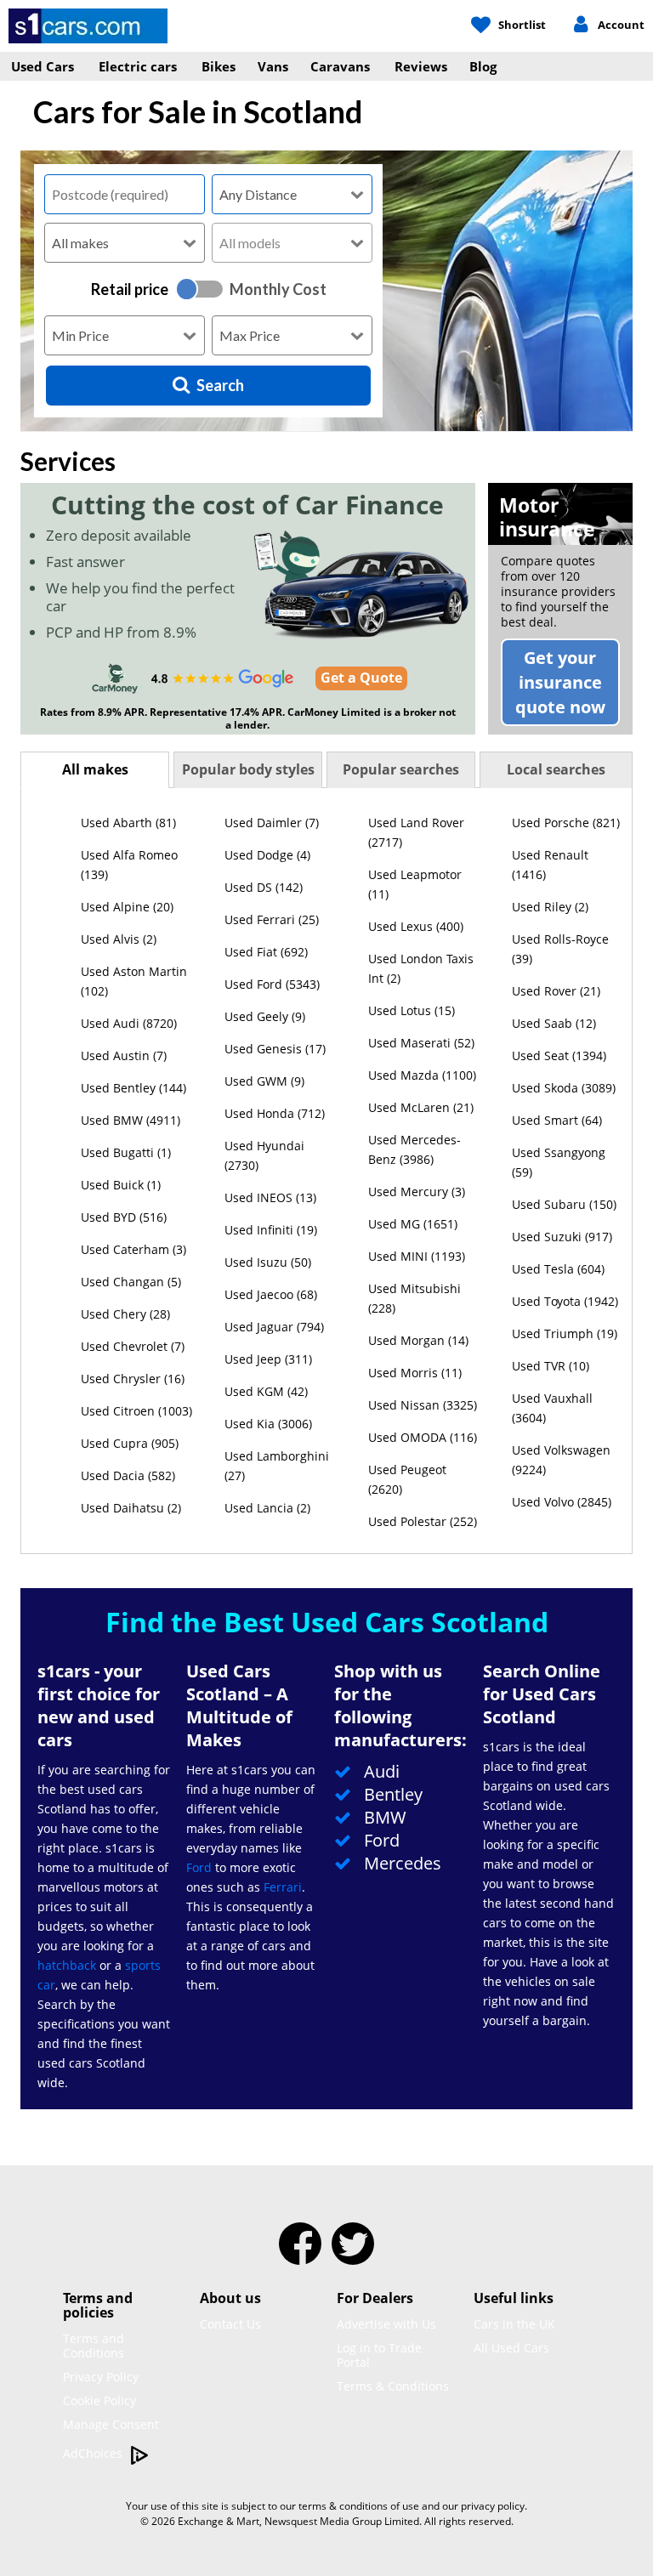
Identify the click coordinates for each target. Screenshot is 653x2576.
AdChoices (94, 2453)
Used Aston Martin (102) (134, 981)
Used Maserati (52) (421, 1043)
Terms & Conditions (393, 2386)
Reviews (421, 66)
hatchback (67, 1965)
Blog (483, 66)
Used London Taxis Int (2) (421, 968)
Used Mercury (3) (417, 1192)
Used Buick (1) (121, 1185)
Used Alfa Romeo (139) (129, 865)
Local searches (556, 769)
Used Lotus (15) (412, 1010)
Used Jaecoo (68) (271, 1294)
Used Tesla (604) (558, 1269)
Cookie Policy (99, 2400)
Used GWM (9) (264, 1081)
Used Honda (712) (275, 1113)
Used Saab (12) (554, 1023)
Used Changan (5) (131, 1282)
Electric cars (138, 66)
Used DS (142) (264, 887)
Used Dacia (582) (128, 1475)
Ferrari (283, 1887)
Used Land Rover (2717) (416, 832)
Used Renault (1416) (550, 865)
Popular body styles (248, 769)
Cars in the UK (514, 2324)
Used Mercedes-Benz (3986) (415, 1149)
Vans (273, 66)
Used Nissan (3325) (423, 1405)
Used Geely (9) (265, 1016)
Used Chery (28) (125, 1314)
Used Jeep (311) (268, 1359)
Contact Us (230, 2324)
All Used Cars (511, 2348)
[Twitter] (353, 2255)
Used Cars (43, 66)
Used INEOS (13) (270, 1197)
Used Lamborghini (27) (277, 1466)
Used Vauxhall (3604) (552, 1408)
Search (220, 385)
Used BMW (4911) (131, 1120)
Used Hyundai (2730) (264, 1155)
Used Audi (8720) (129, 1023)
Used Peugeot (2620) (407, 1479)
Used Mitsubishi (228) (415, 1298)
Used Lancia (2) (267, 1508)
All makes (95, 769)
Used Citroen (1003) (136, 1411)
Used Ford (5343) (272, 984)
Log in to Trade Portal (379, 2355)
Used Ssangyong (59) (559, 1162)
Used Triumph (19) (565, 1333)
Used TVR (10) (551, 1366)
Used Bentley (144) (133, 1088)
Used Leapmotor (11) (415, 884)
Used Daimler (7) (272, 823)
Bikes (219, 66)
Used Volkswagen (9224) (561, 1460)
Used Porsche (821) (566, 823)
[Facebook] (300, 2255)
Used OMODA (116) (423, 1437)
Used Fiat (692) (266, 952)
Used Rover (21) (556, 991)
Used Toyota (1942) (565, 1301)
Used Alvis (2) (119, 939)
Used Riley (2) (550, 907)
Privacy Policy (101, 2377)
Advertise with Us (386, 2324)
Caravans (340, 66)
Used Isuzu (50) (268, 1262)
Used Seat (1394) (559, 1055)
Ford (199, 1867)
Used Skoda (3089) (564, 1088)
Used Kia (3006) (268, 1424)
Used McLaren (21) (421, 1107)
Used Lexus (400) (416, 926)
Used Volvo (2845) (562, 1502)
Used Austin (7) (124, 1055)
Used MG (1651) (413, 1224)
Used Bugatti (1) (126, 1152)
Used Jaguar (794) (274, 1327)
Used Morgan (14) (418, 1340)
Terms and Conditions (94, 2346)
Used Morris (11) (415, 1373)
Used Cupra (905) (130, 1443)
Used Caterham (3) (133, 1249)
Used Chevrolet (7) (133, 1346)
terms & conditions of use (359, 2506)
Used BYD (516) (124, 1217)
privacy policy (493, 2506)
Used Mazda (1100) (422, 1075)
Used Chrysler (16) (133, 1379)
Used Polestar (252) (423, 1521)
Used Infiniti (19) (271, 1230)
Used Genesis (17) (275, 1049)
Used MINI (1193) (417, 1256)
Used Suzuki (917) (562, 1237)
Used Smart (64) (557, 1120)
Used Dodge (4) (267, 855)
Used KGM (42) (266, 1391)
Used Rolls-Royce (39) (560, 949)
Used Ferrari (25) (272, 919)
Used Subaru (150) (564, 1204)
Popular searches (401, 769)
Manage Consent (111, 2424)
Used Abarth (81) (128, 823)
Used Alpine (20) (127, 907)
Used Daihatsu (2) (131, 1508)
